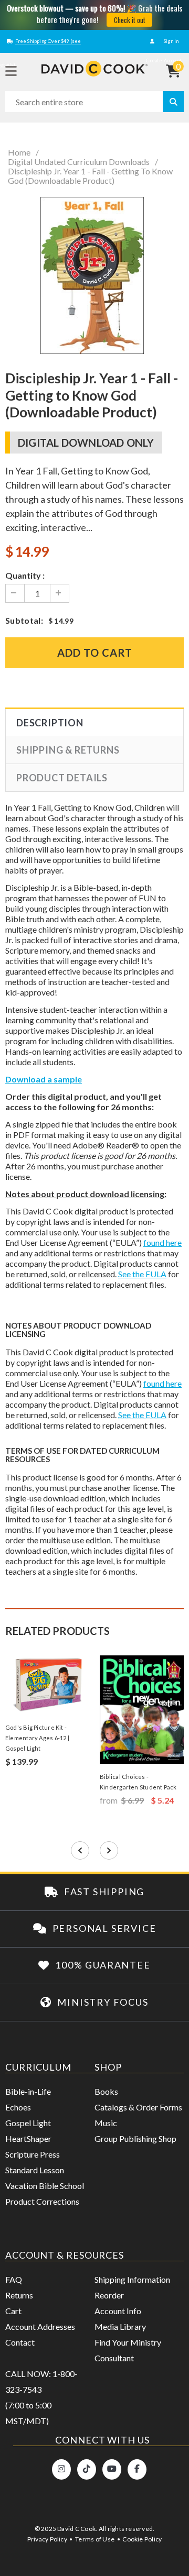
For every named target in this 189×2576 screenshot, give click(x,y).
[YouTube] (112, 2469)
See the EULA (142, 1274)
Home (19, 152)
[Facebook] (137, 2469)
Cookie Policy (142, 2539)
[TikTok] (87, 2469)
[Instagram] (61, 2469)
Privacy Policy (47, 2539)
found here (162, 1242)
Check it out (130, 20)
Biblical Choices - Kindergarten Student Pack (138, 1782)
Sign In (171, 41)
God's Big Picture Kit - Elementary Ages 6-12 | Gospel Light (37, 1738)
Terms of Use (95, 2539)
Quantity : (25, 575)
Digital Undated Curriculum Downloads (79, 162)
